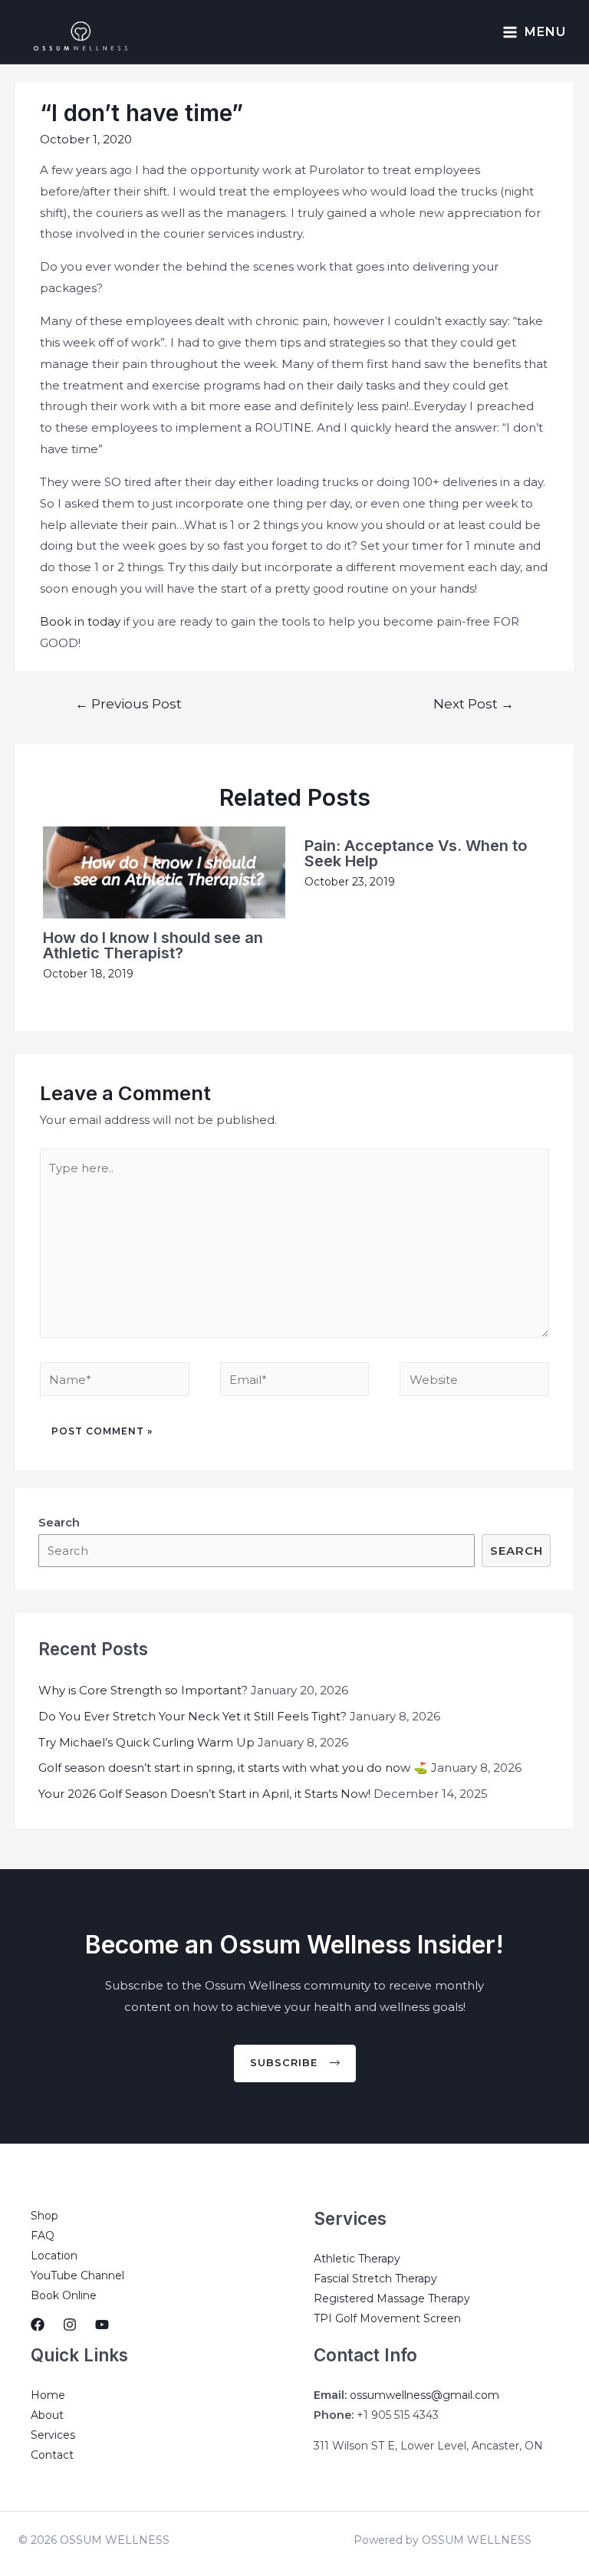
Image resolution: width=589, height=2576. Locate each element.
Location (54, 2256)
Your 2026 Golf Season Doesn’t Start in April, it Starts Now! (204, 1794)
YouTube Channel (77, 2275)
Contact (52, 2455)
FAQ (43, 2236)
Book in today (80, 621)
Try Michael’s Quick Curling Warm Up (146, 1742)
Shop (44, 2216)
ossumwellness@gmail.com (424, 2395)
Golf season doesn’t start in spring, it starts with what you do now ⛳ (233, 1768)
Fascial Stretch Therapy (375, 2279)
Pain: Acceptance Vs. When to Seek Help (416, 853)
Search (517, 1551)
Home (48, 2395)
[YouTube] (102, 2325)
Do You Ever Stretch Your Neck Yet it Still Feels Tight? (192, 1716)
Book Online (64, 2295)
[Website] (474, 1382)
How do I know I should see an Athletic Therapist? (153, 945)
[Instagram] (70, 2325)
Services (53, 2435)
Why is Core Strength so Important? (143, 1690)
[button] (295, 2063)
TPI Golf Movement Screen (387, 2318)
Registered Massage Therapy (392, 2298)
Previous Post (128, 703)
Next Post (474, 703)
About (47, 2415)
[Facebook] (38, 2325)
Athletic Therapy (357, 2259)
